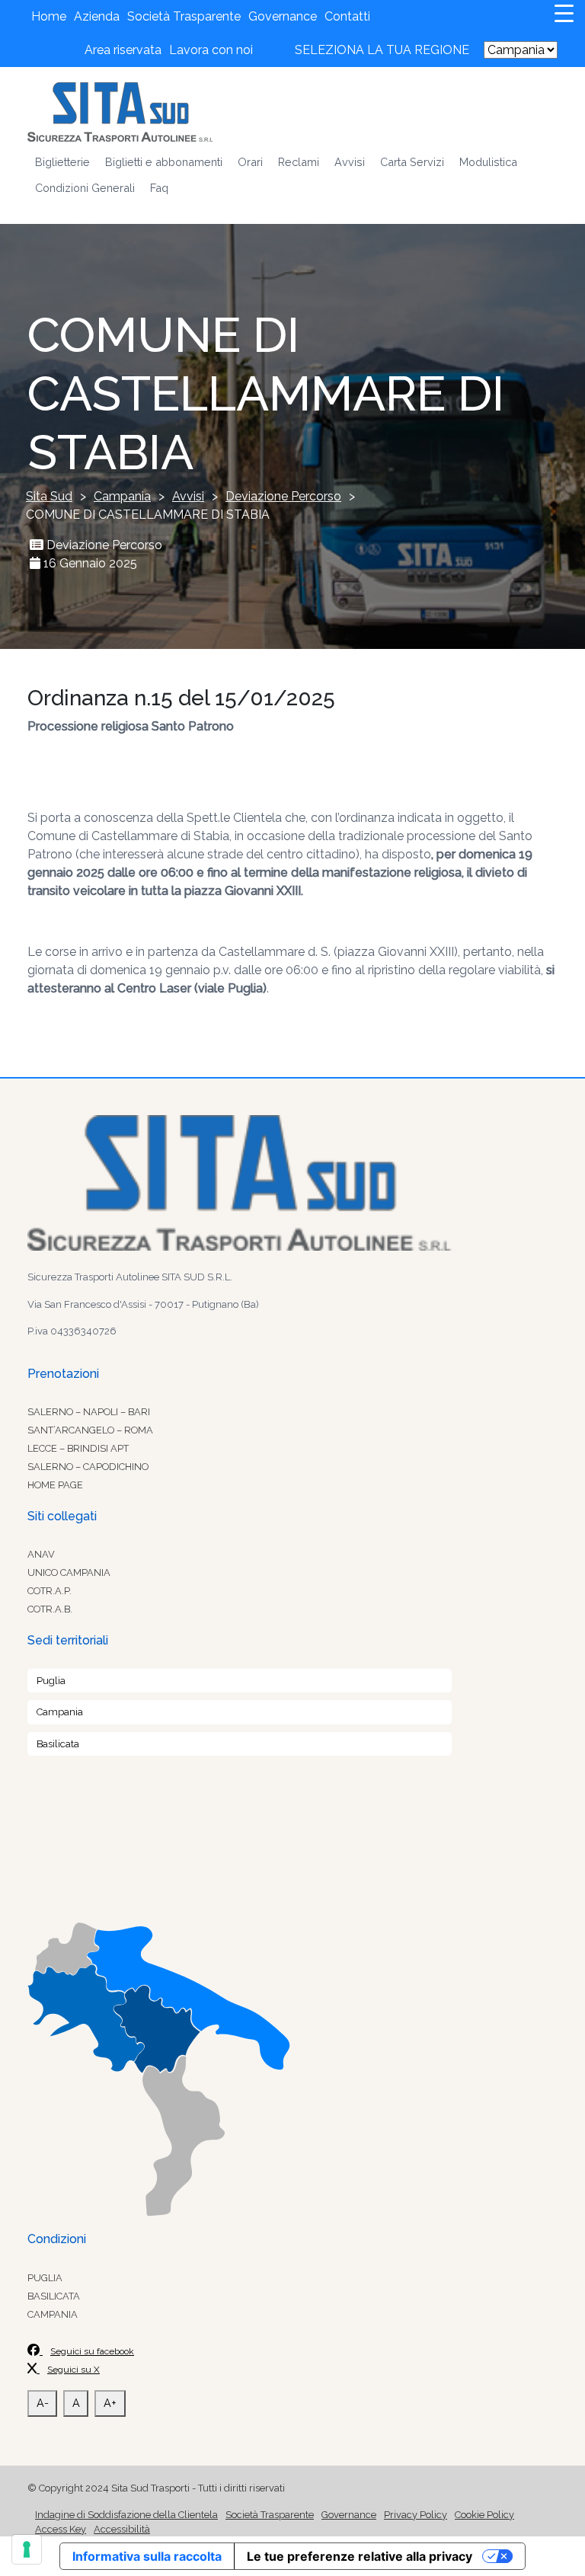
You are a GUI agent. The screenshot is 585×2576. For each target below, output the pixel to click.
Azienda (97, 16)
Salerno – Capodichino (88, 1467)
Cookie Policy (484, 2515)
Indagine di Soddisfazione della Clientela (126, 2515)
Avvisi (350, 162)
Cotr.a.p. (50, 1591)
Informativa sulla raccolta (147, 2556)
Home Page (55, 1485)
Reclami (299, 162)
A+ (110, 2403)
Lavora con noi (211, 50)
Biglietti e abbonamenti (164, 162)
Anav (41, 1554)
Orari (250, 162)
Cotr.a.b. (50, 1609)
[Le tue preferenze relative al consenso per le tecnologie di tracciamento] (27, 2549)
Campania (60, 1712)
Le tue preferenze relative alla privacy (360, 2556)
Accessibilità (122, 2529)
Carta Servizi (412, 162)
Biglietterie (62, 162)
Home (49, 16)
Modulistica (488, 162)
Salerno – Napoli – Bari (89, 1412)
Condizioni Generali (85, 188)
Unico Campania (69, 1572)
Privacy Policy (416, 2515)
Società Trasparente (184, 16)
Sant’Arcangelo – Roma (90, 1430)
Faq (159, 188)
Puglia (51, 1681)
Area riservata (123, 50)
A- (43, 2403)
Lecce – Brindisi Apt (78, 1448)
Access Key (61, 2529)
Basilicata (58, 1744)
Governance (283, 16)
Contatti (347, 16)
